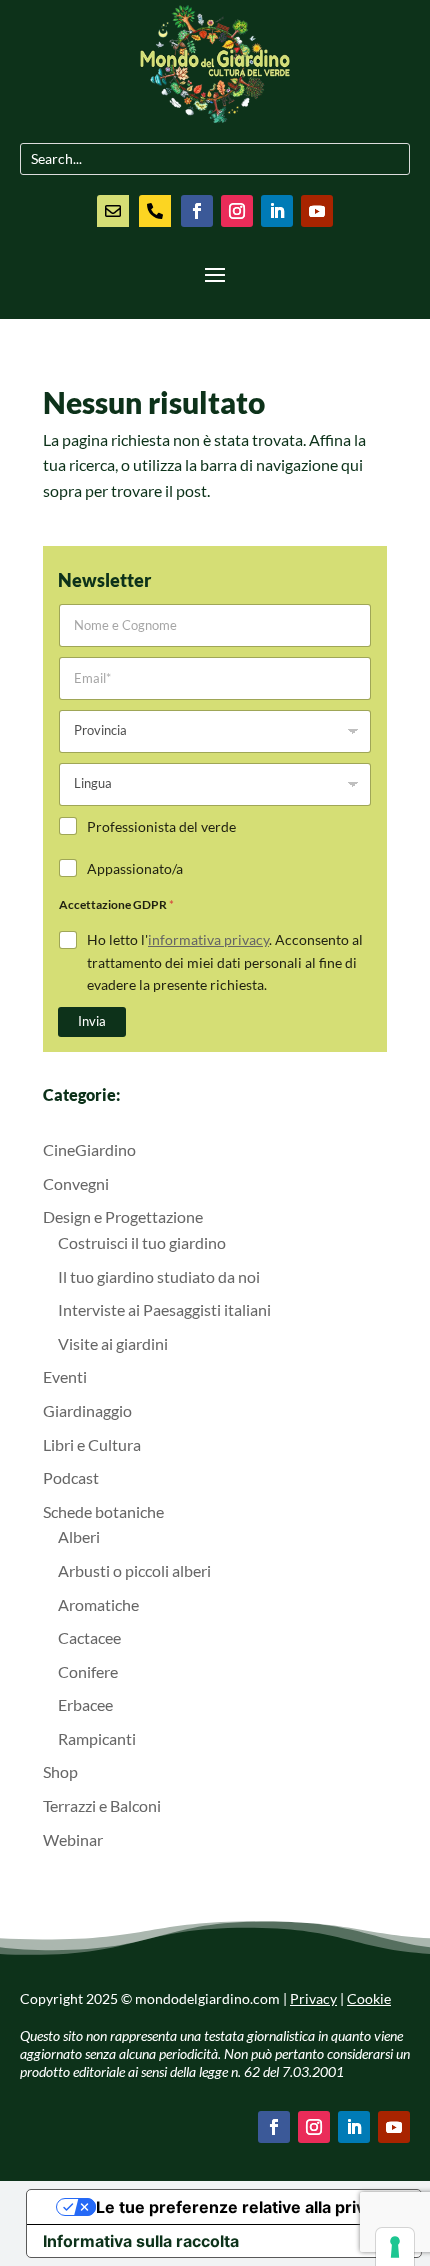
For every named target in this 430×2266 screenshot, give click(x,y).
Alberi (79, 1536)
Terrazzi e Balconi (102, 1805)
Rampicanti (97, 1738)
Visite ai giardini (113, 1343)
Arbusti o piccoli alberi (134, 1570)
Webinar (73, 1839)
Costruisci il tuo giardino (142, 1242)
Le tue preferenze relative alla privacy (244, 2207)
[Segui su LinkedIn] (277, 211)
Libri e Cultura (92, 1444)
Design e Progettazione (123, 1216)
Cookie (369, 1998)
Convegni (76, 1183)
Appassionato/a (135, 868)
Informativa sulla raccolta (141, 2241)
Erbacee (85, 1704)
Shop (60, 1771)
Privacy (313, 1998)
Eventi (65, 1376)
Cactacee (89, 1637)
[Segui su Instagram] (237, 211)
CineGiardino (89, 1149)
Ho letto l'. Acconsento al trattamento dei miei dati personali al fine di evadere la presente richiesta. (225, 962)
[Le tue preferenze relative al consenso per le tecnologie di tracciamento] (395, 2247)
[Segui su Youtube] (317, 211)
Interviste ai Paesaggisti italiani (164, 1309)
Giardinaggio (87, 1410)
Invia (92, 1021)
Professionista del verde (161, 826)
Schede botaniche (103, 1511)
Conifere (88, 1671)
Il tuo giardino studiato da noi (159, 1276)
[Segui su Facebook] (197, 211)
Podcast (71, 1477)
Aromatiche (98, 1604)
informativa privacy (208, 939)
